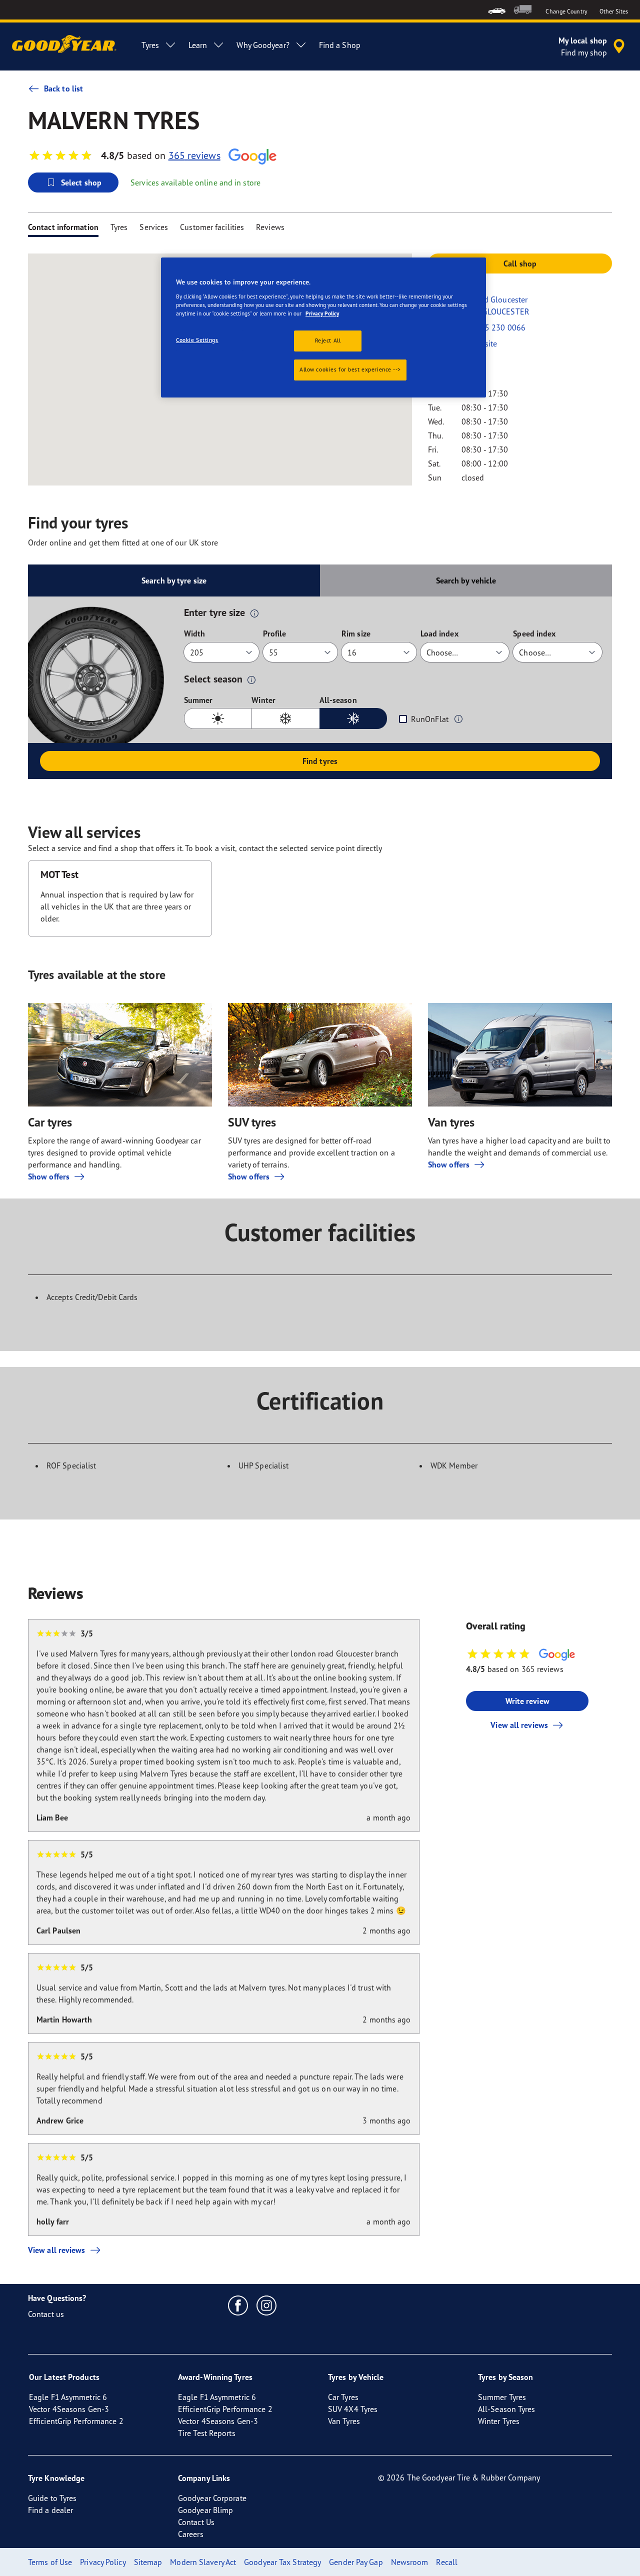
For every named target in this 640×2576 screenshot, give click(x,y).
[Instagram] (267, 2305)
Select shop (81, 182)
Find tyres (320, 761)
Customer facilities (212, 227)
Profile (275, 633)
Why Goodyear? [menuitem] (263, 45)
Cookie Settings (197, 340)
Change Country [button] (566, 11)
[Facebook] (238, 2305)
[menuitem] (497, 10)
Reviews (270, 227)
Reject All (328, 340)
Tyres (119, 227)
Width (195, 633)
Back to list (63, 88)
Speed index (534, 633)
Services (154, 227)
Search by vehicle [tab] (466, 580)
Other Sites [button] (614, 11)
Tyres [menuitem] (150, 45)
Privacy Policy (322, 313)
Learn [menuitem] (198, 45)
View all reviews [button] (519, 1725)
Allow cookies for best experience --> (350, 369)
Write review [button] (527, 1701)
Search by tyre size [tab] (174, 580)
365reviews (194, 155)
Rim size (356, 633)
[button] (254, 613)
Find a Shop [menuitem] (340, 45)
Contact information (63, 227)
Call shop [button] (520, 263)
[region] (323, 327)
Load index (439, 633)
